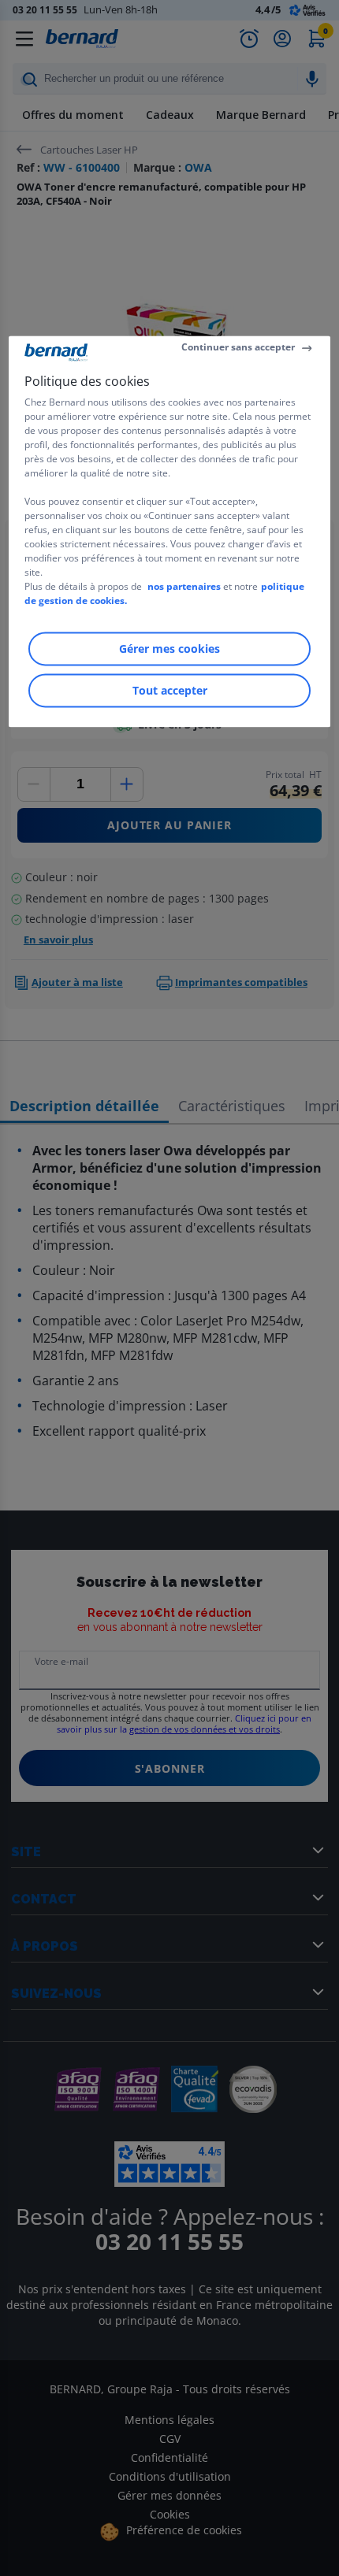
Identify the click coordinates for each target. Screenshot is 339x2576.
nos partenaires (184, 586)
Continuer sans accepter (238, 348)
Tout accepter (170, 690)
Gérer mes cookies (169, 649)
